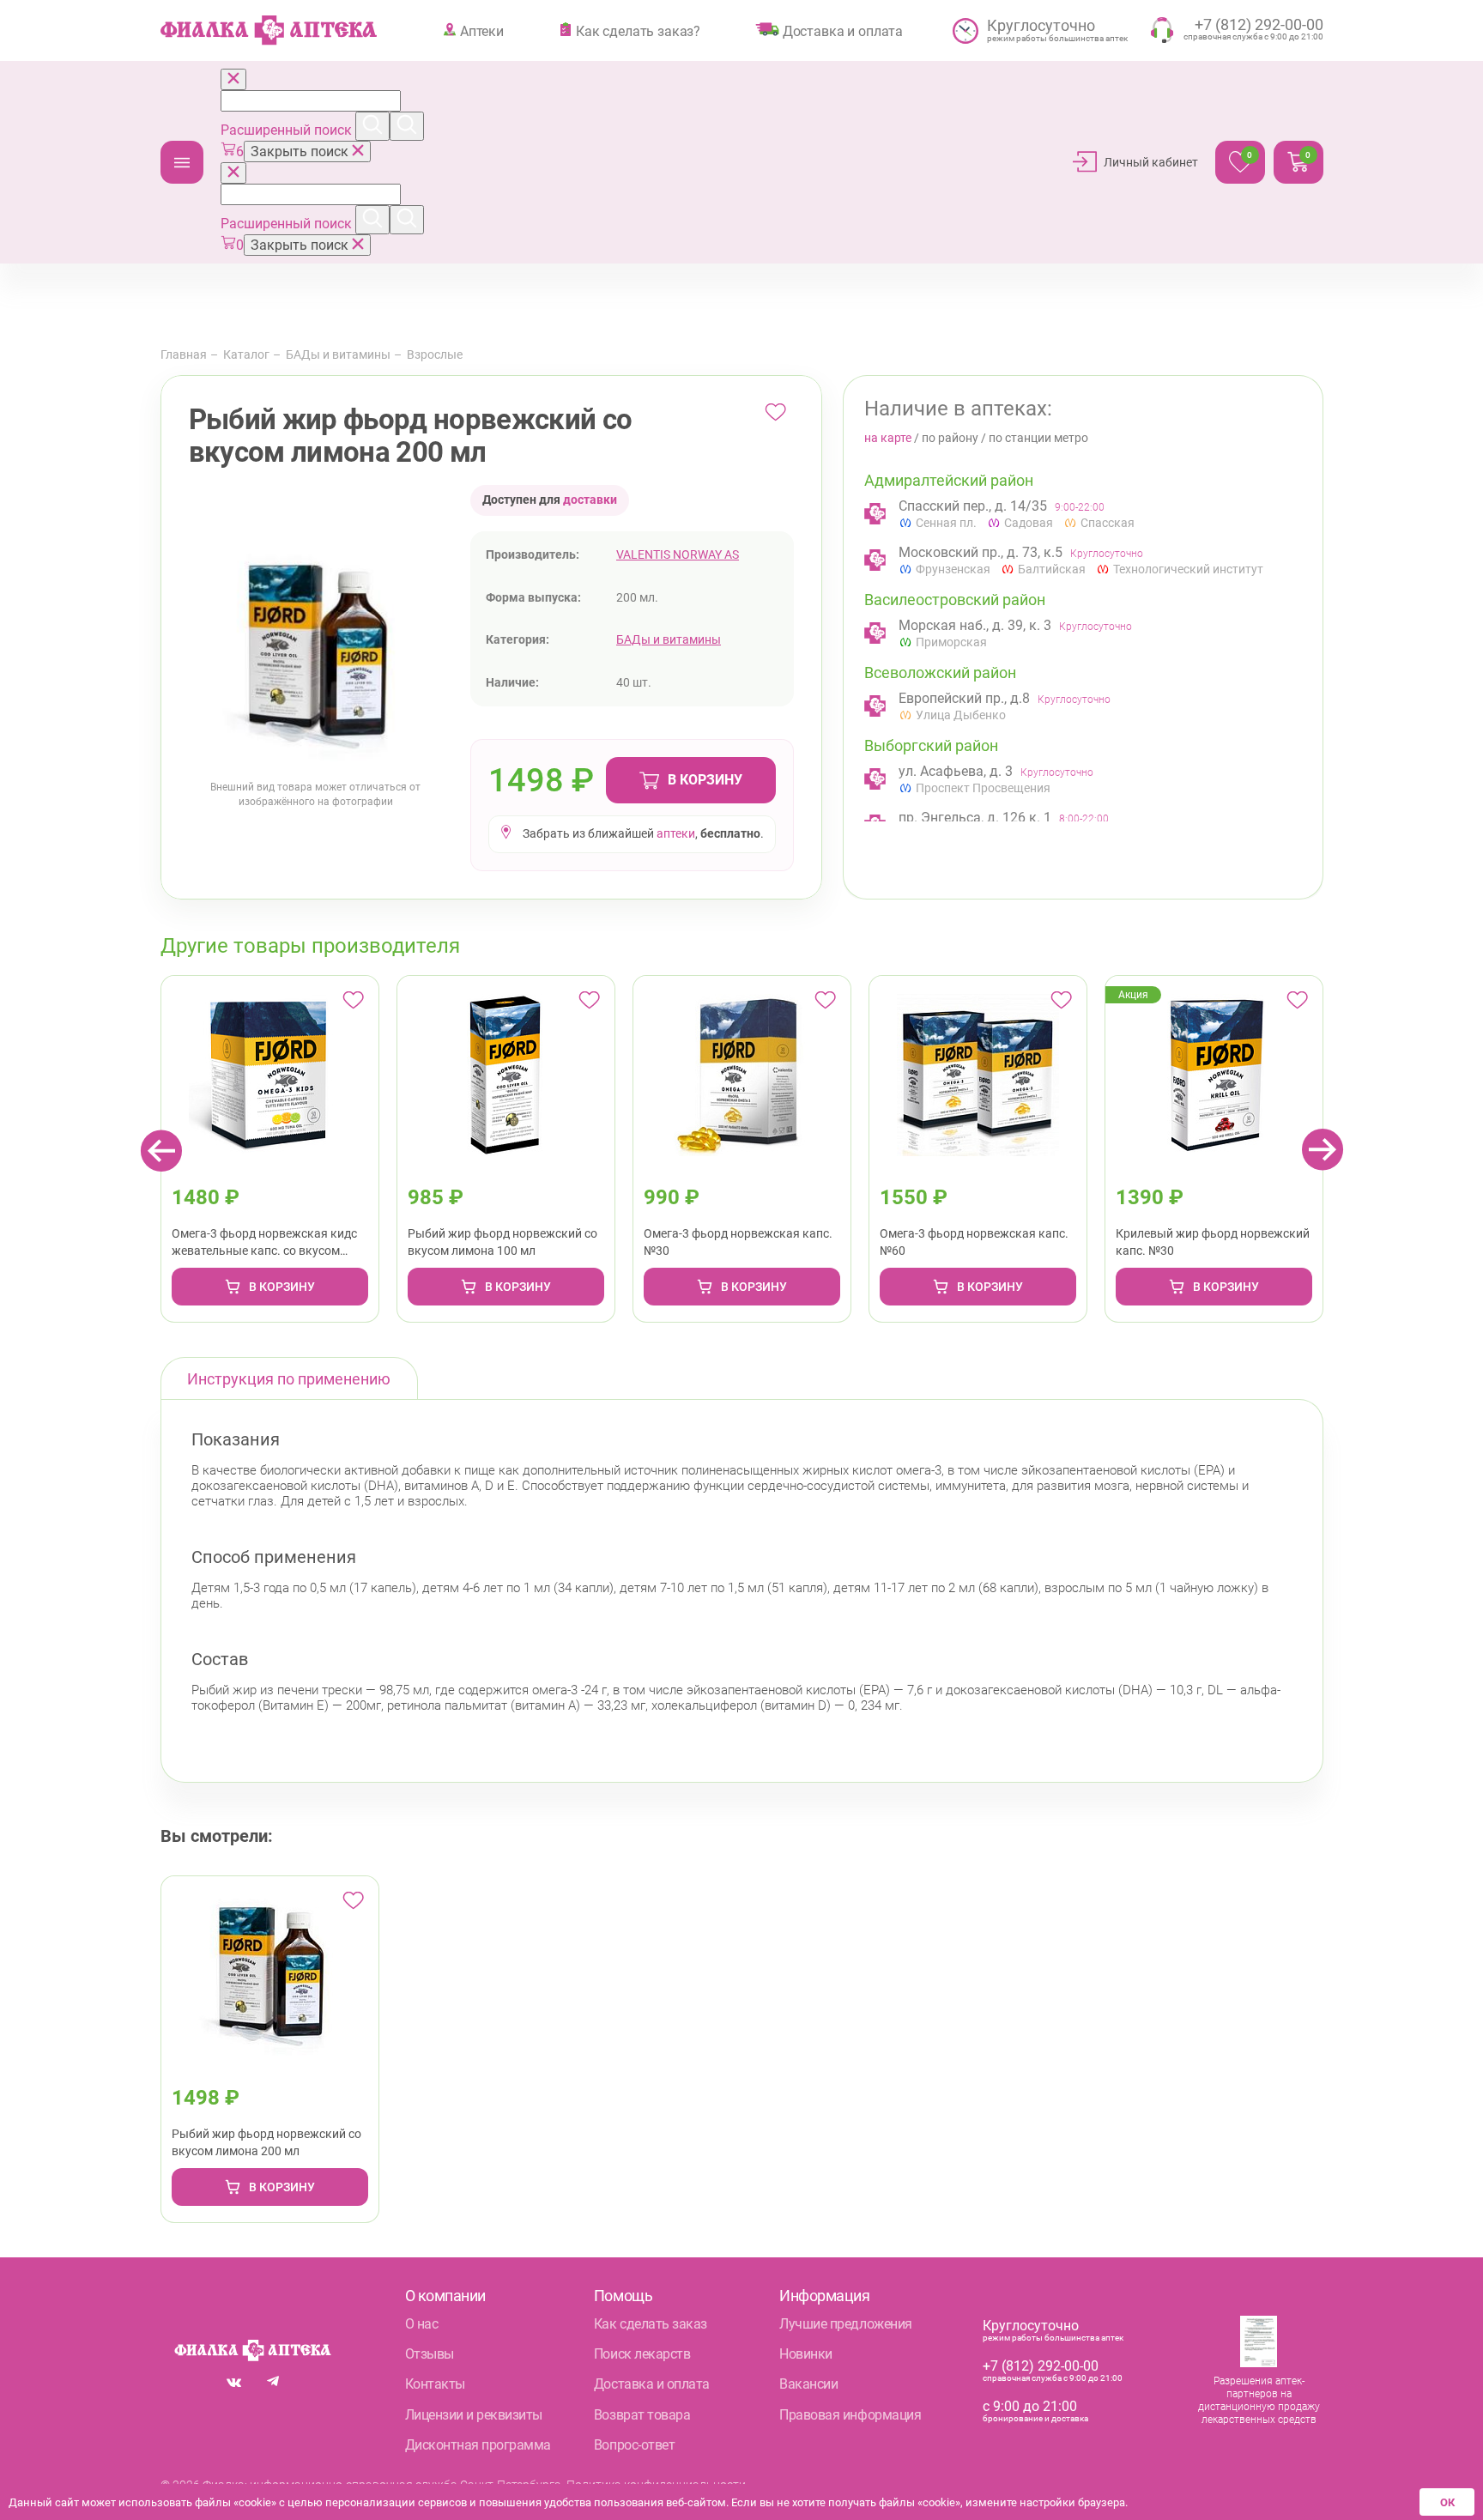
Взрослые (435, 354)
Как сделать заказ (651, 2324)
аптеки (676, 833)
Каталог (182, 162)
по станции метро (1038, 438)
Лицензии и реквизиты (474, 2415)
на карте (888, 438)
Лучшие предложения (845, 2324)
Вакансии (808, 2384)
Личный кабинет (1151, 162)
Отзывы (430, 2354)
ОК (1447, 2502)
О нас (422, 2324)
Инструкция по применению (289, 1379)
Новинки (806, 2354)
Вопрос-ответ (634, 2445)
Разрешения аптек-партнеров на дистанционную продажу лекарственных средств (1259, 2400)
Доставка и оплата (843, 31)
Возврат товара (642, 2415)
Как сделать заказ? (638, 31)
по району (950, 438)
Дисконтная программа (478, 2445)
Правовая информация (850, 2415)
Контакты (435, 2384)
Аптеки (482, 31)
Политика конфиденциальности (656, 2485)
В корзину (705, 780)
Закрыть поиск (301, 151)
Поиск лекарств (642, 2354)
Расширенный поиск (288, 130)
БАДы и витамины (338, 354)
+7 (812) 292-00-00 (1041, 2366)
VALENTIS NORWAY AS (678, 554)
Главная (184, 354)
